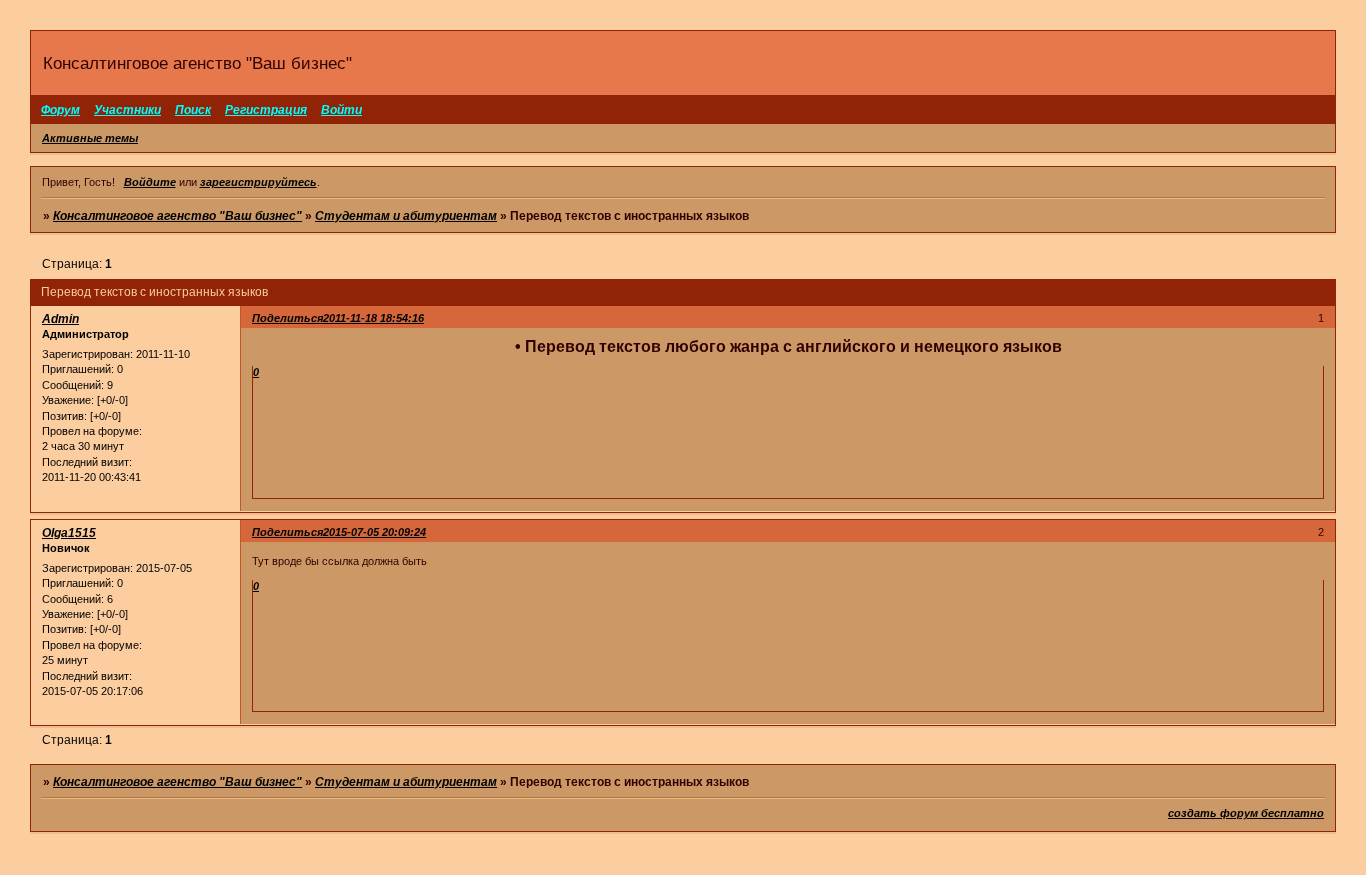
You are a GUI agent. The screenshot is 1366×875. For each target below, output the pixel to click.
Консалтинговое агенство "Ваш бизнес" (177, 216)
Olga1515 (69, 533)
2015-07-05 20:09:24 (374, 532)
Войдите (150, 182)
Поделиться (287, 318)
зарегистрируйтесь (258, 182)
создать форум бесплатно (1246, 813)
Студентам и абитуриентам (406, 216)
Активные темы (90, 138)
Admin (60, 319)
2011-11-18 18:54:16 (373, 318)
